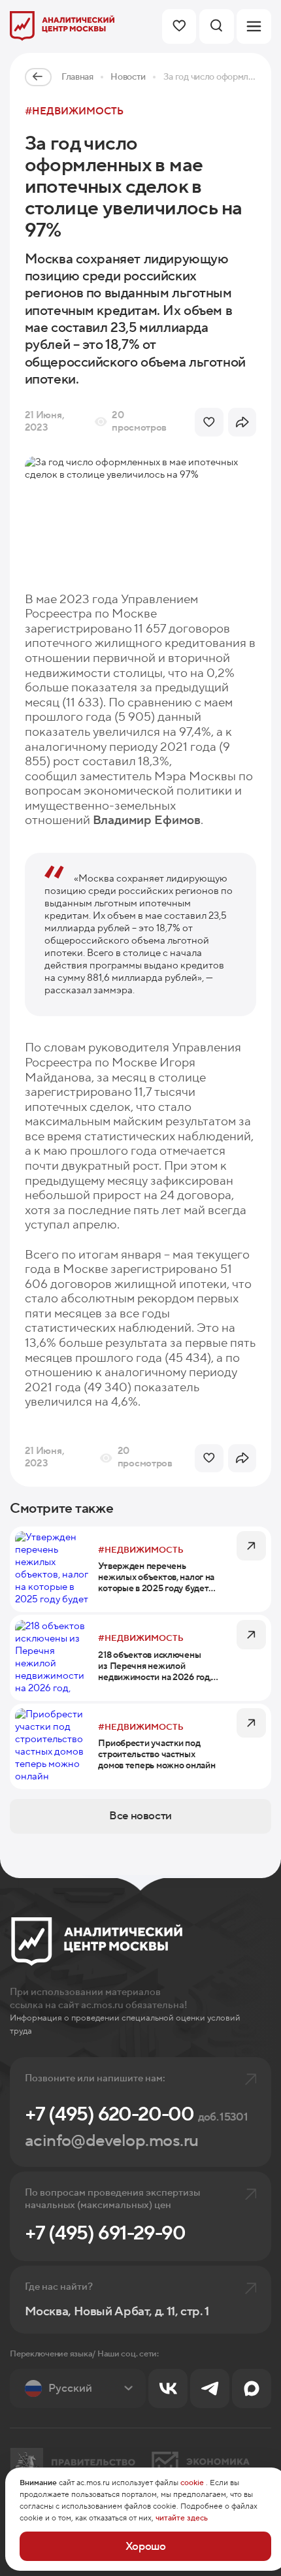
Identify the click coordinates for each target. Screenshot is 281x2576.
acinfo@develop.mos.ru (112, 2141)
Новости (128, 77)
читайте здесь (182, 2518)
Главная (77, 77)
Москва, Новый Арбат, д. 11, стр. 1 (117, 2312)
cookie (192, 2483)
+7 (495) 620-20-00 (136, 2114)
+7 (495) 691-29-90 (105, 2233)
